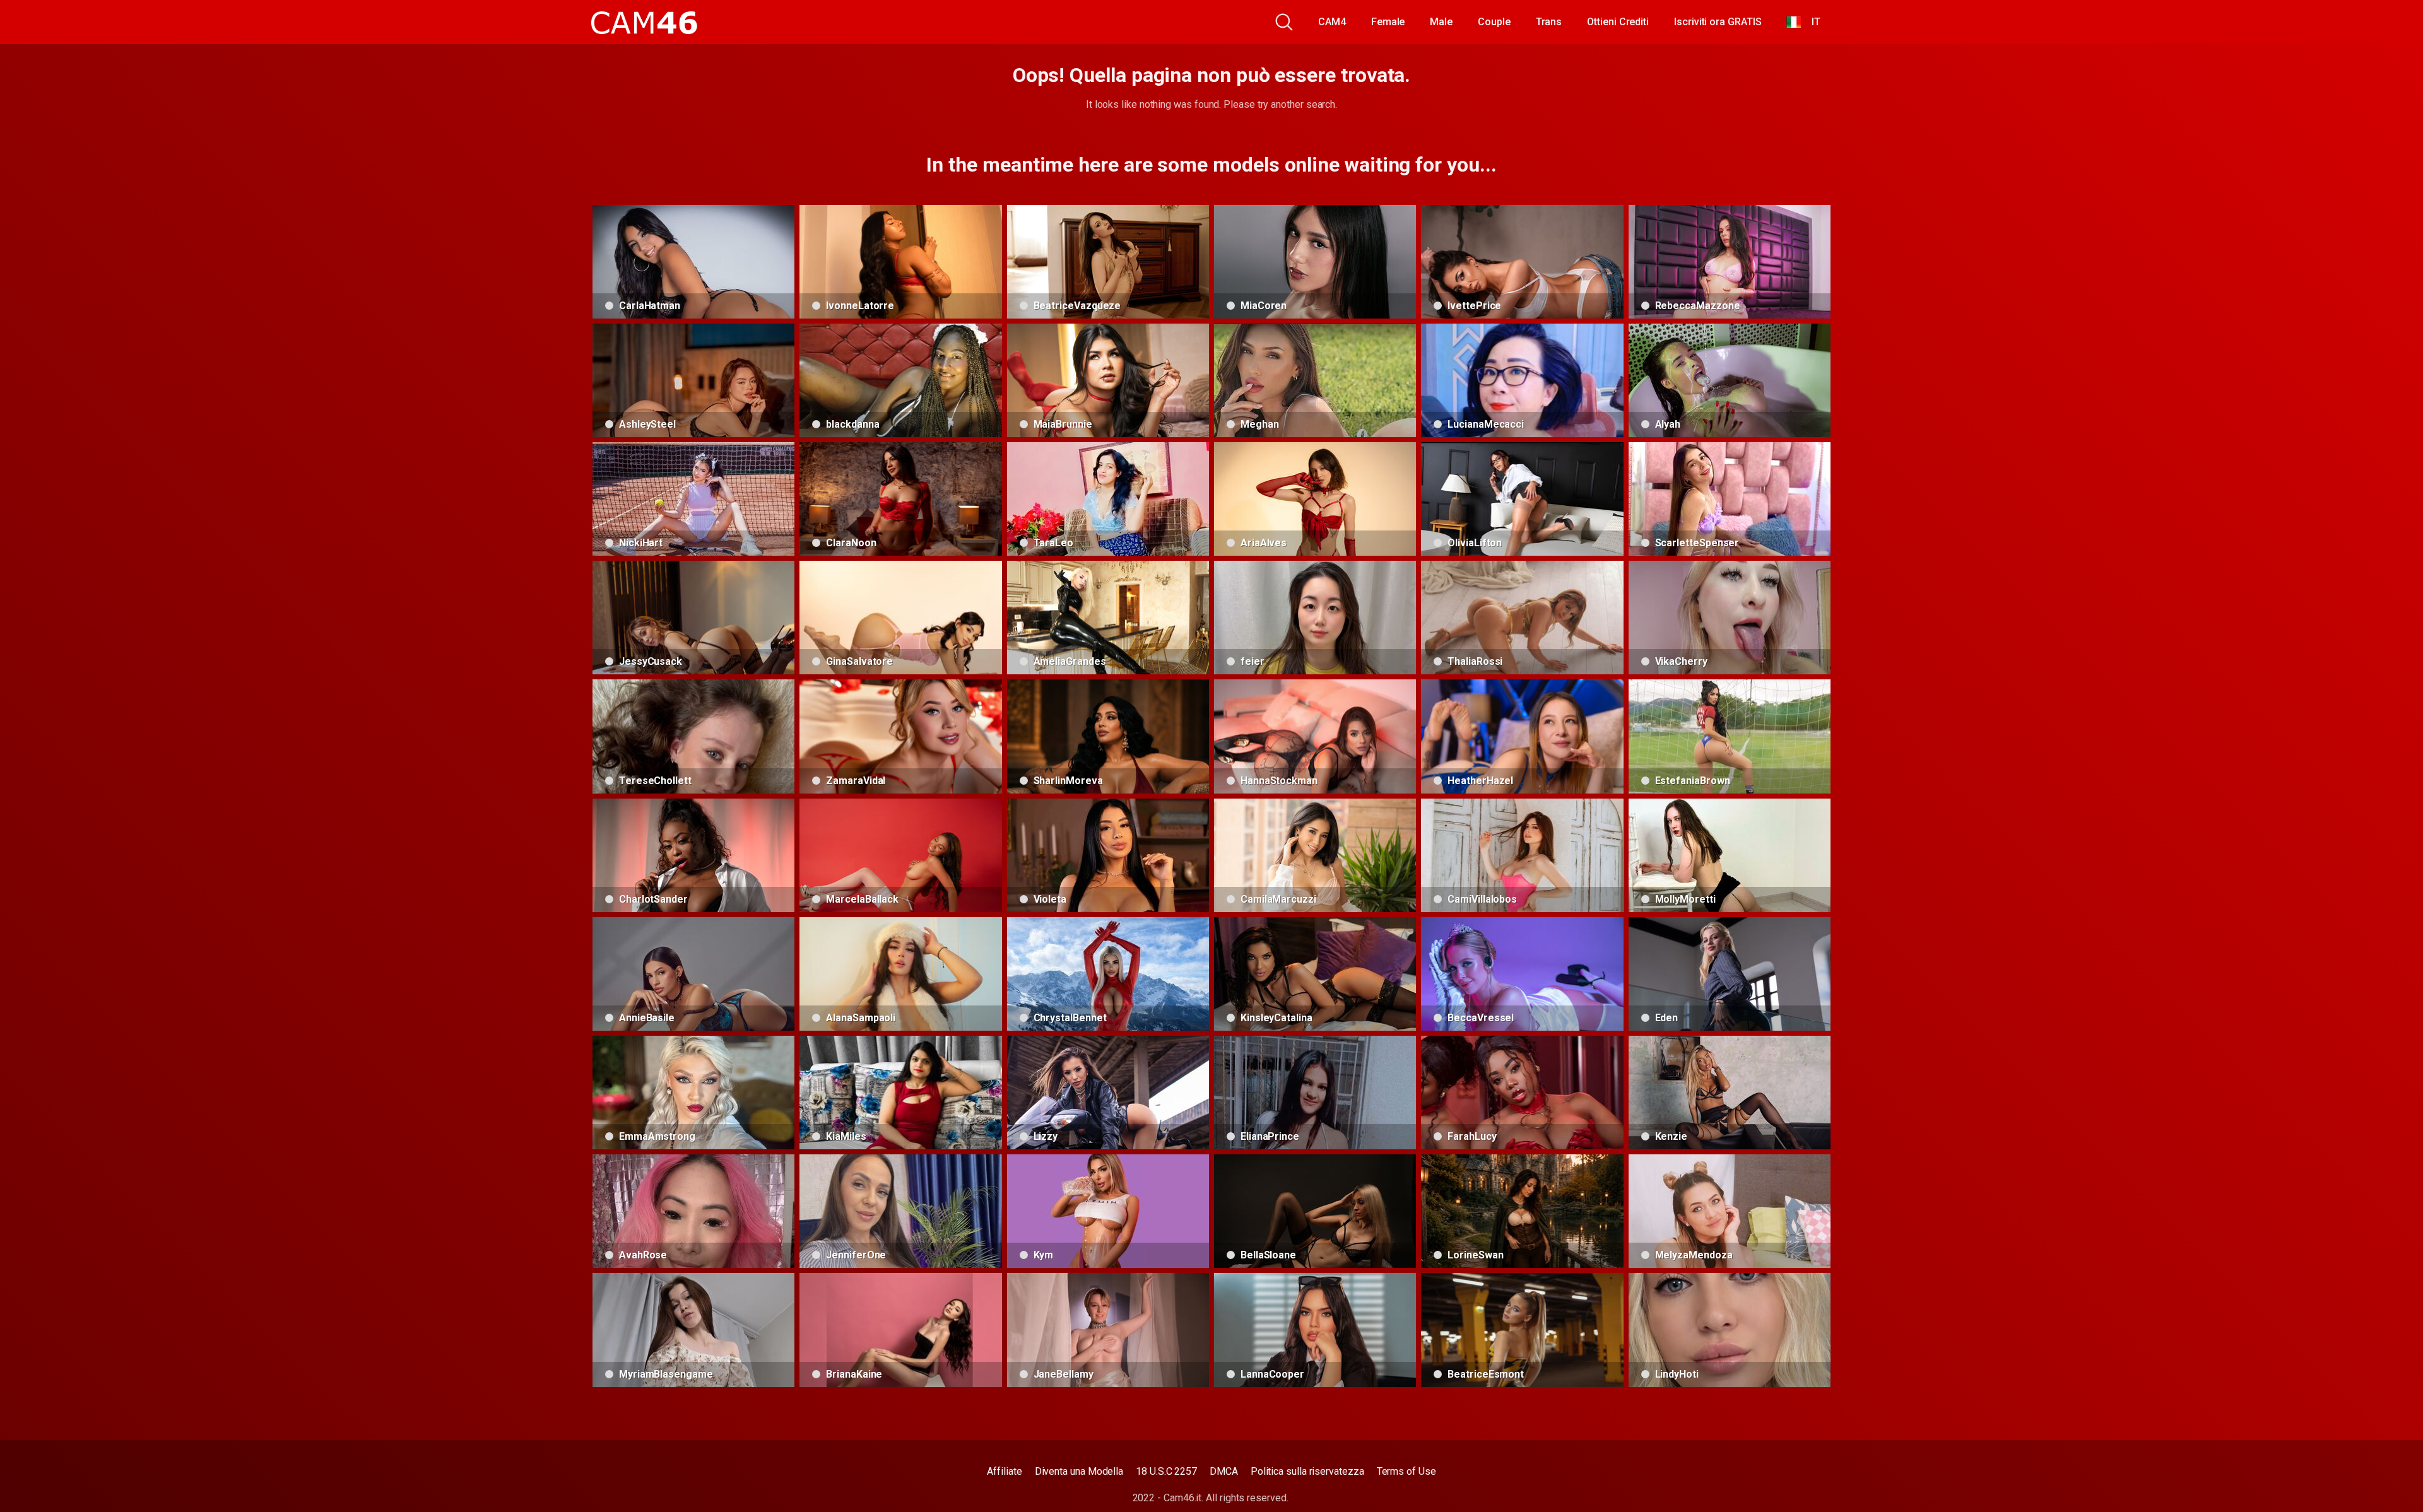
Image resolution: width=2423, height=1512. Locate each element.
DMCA (1224, 1471)
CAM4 (1332, 22)
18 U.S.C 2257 (1166, 1471)
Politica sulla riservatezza (1307, 1471)
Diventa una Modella (1079, 1471)
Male (1441, 22)
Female (1388, 22)
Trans (1549, 22)
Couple (1494, 22)
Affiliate (1004, 1471)
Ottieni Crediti (1618, 22)
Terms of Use (1406, 1471)
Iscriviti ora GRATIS (1718, 22)
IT (1811, 22)
